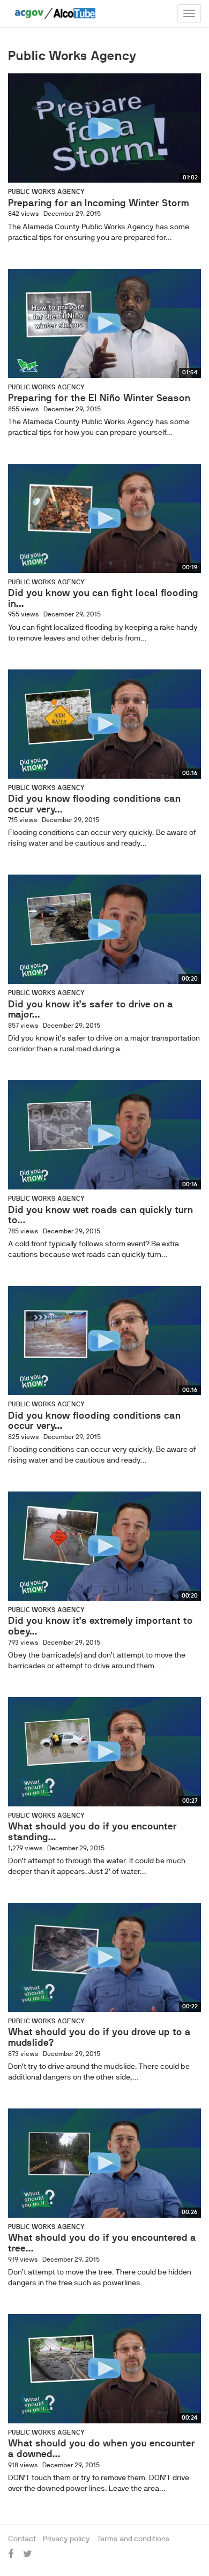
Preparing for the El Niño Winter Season (99, 398)
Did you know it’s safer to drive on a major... (91, 1010)
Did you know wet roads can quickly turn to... (100, 1215)
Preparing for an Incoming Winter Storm (99, 203)
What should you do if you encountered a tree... (102, 2243)
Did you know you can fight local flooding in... (103, 598)
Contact (22, 2539)
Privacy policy (66, 2539)
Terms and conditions (133, 2539)
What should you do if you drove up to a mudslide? (99, 2037)
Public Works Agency (46, 192)
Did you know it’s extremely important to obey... (100, 1626)
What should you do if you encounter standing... (92, 1832)
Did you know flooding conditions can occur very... (94, 804)
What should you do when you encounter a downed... (102, 2449)
